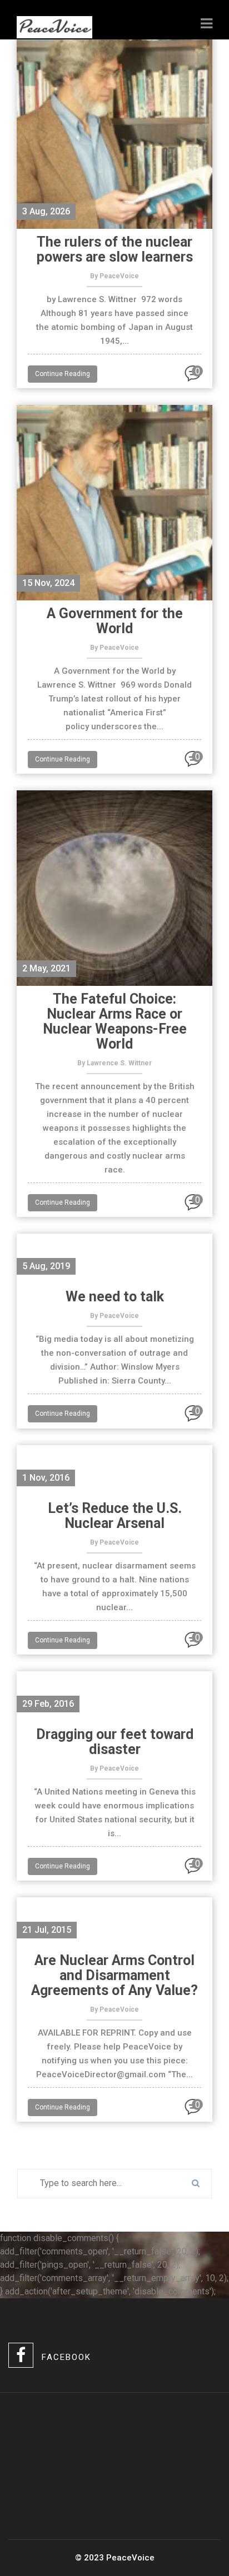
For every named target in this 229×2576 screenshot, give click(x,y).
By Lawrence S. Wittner (114, 1063)
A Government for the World (115, 621)
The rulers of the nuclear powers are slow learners (115, 249)
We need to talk (115, 1297)
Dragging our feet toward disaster (115, 1742)
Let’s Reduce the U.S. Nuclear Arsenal (115, 1516)
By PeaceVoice (114, 276)
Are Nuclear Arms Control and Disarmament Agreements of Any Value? (114, 1975)
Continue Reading (63, 374)
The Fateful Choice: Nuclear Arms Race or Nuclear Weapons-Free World (115, 1021)
